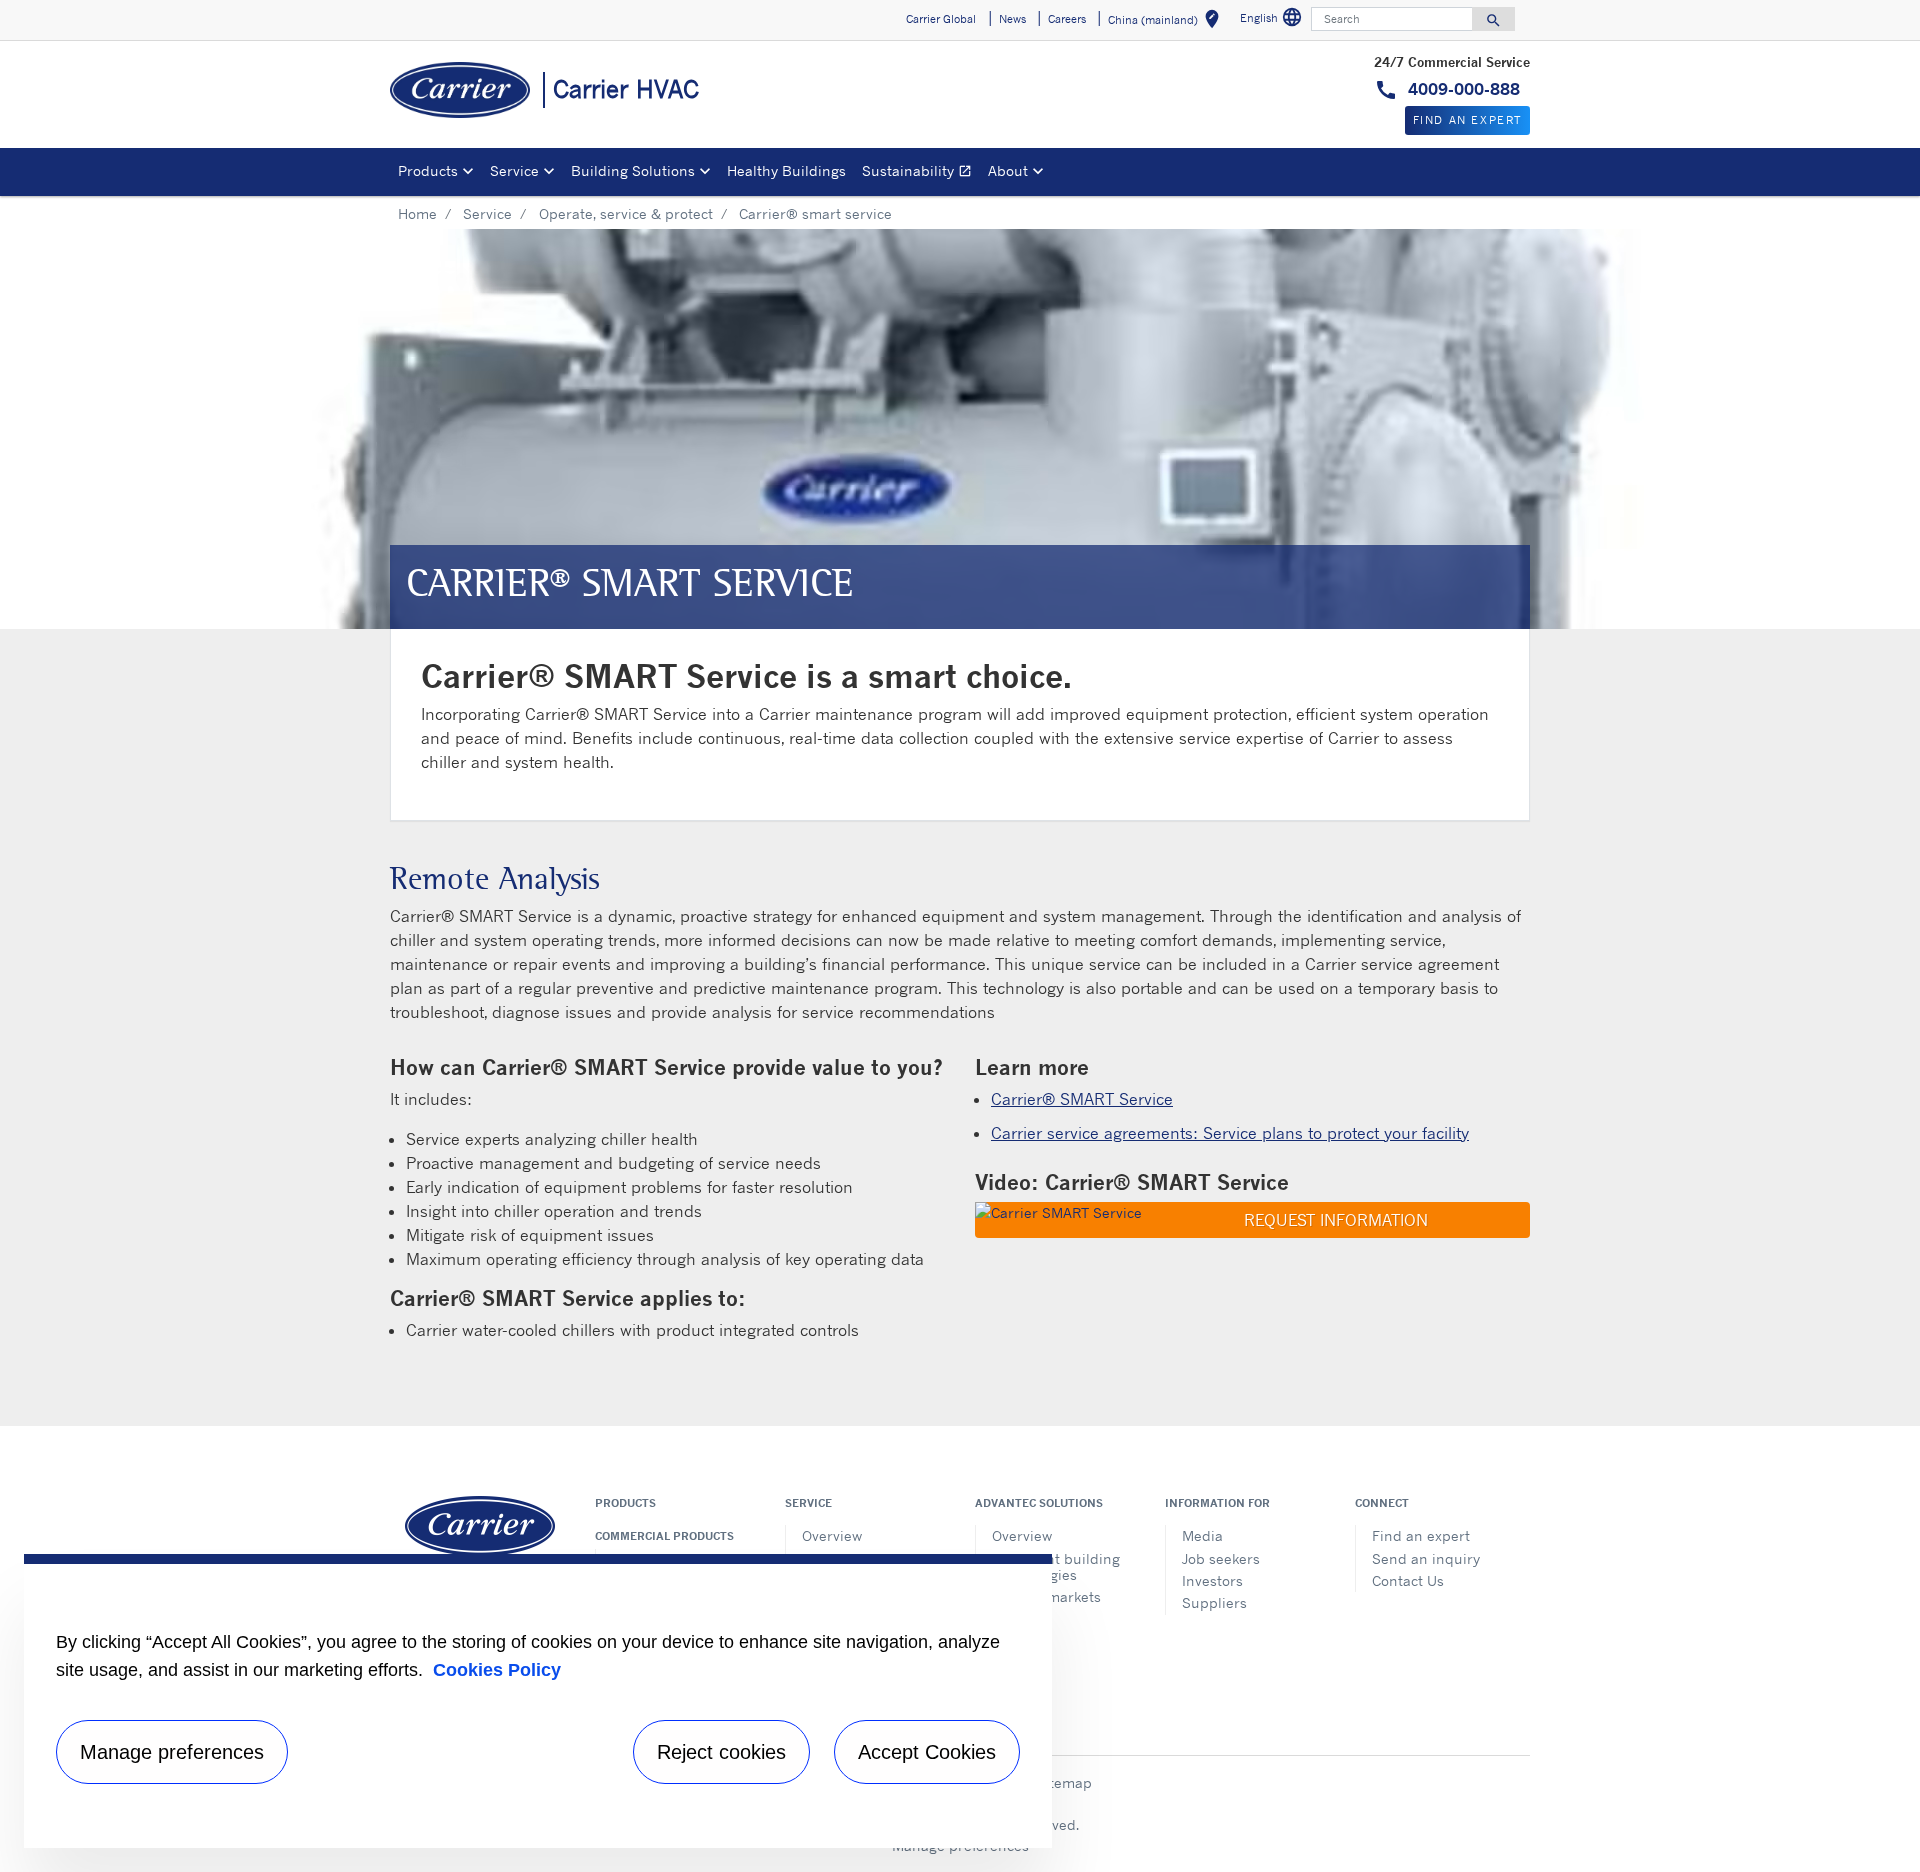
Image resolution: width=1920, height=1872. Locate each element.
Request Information (1333, 1220)
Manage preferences (172, 1752)
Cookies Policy (497, 1670)
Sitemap (1064, 1782)
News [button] (1012, 19)
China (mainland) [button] (1167, 22)
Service (487, 213)
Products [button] (428, 170)
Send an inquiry (1426, 1558)
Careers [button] (1067, 19)
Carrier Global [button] (941, 19)
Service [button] (514, 170)
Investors (1212, 1580)
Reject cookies (721, 1752)
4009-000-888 (1461, 89)
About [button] (1008, 170)
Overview (832, 1535)
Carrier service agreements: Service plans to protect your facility (1230, 1133)
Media (1202, 1535)
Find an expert (1421, 1535)
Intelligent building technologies (1056, 1566)
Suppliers (1214, 1602)
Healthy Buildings (786, 170)
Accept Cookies (927, 1752)
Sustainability (921, 173)
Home (417, 213)
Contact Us (1408, 1580)
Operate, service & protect (626, 213)
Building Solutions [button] (633, 170)
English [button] (1273, 20)
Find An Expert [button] (1467, 120)
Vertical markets (1046, 1596)
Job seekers (1221, 1558)
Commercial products (664, 1536)
